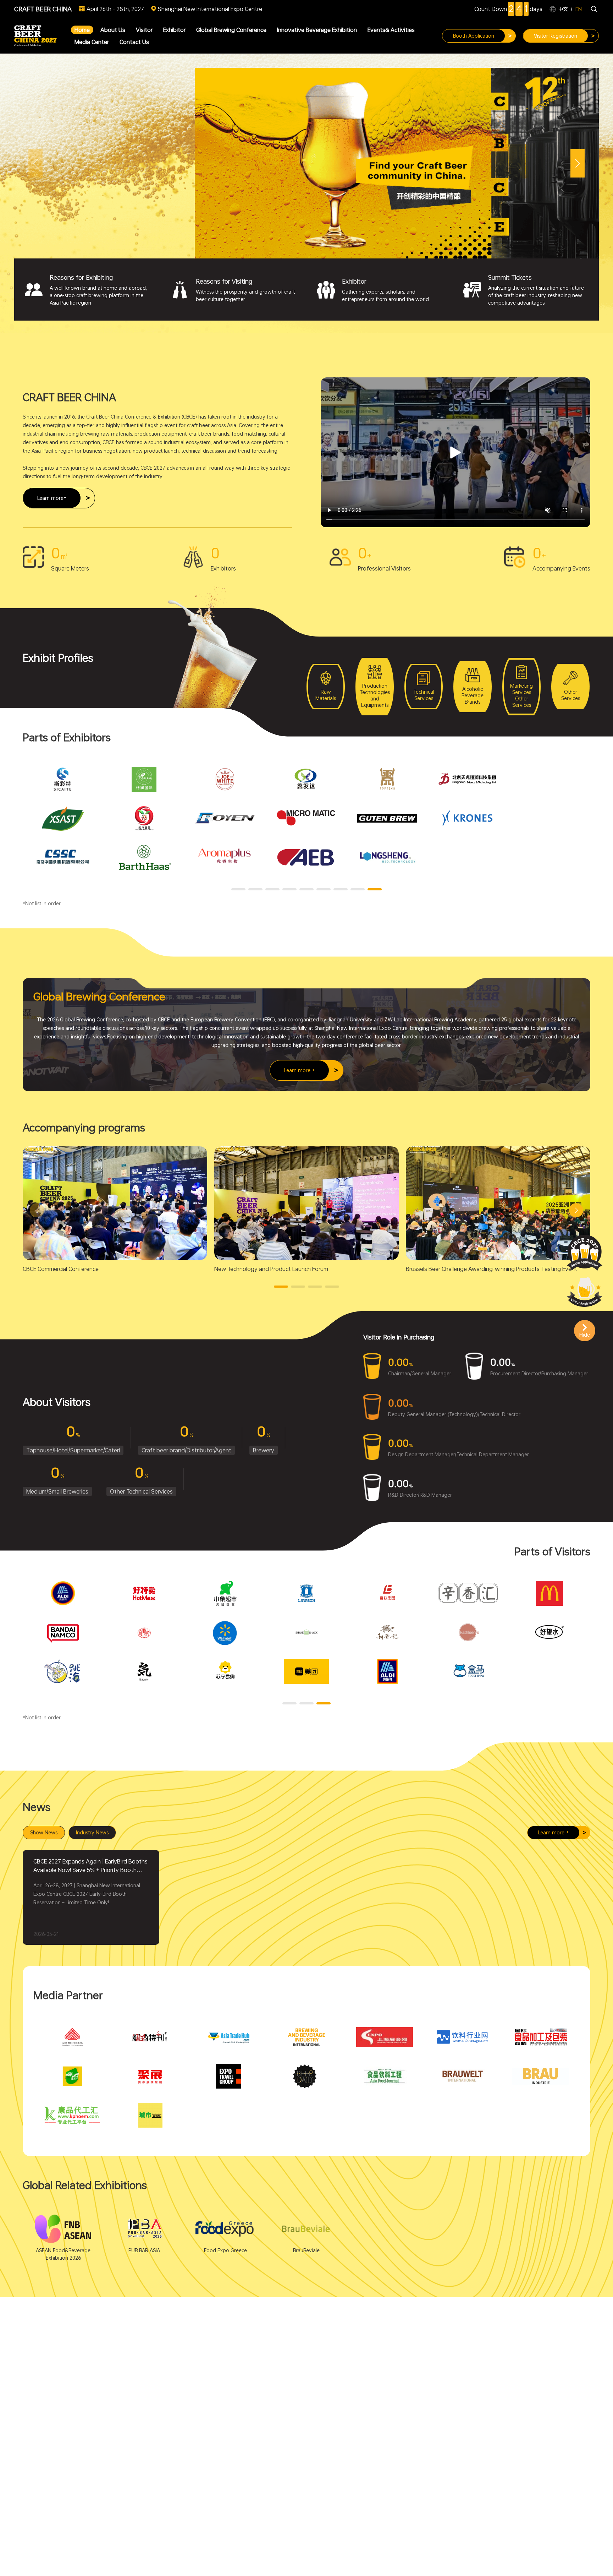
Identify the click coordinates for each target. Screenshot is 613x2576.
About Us (113, 30)
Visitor (144, 30)
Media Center (92, 42)
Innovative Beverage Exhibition (317, 30)
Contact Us (134, 42)
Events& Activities (391, 30)
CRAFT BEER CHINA (43, 9)
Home (82, 30)
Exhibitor (174, 30)
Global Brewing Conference (231, 30)
